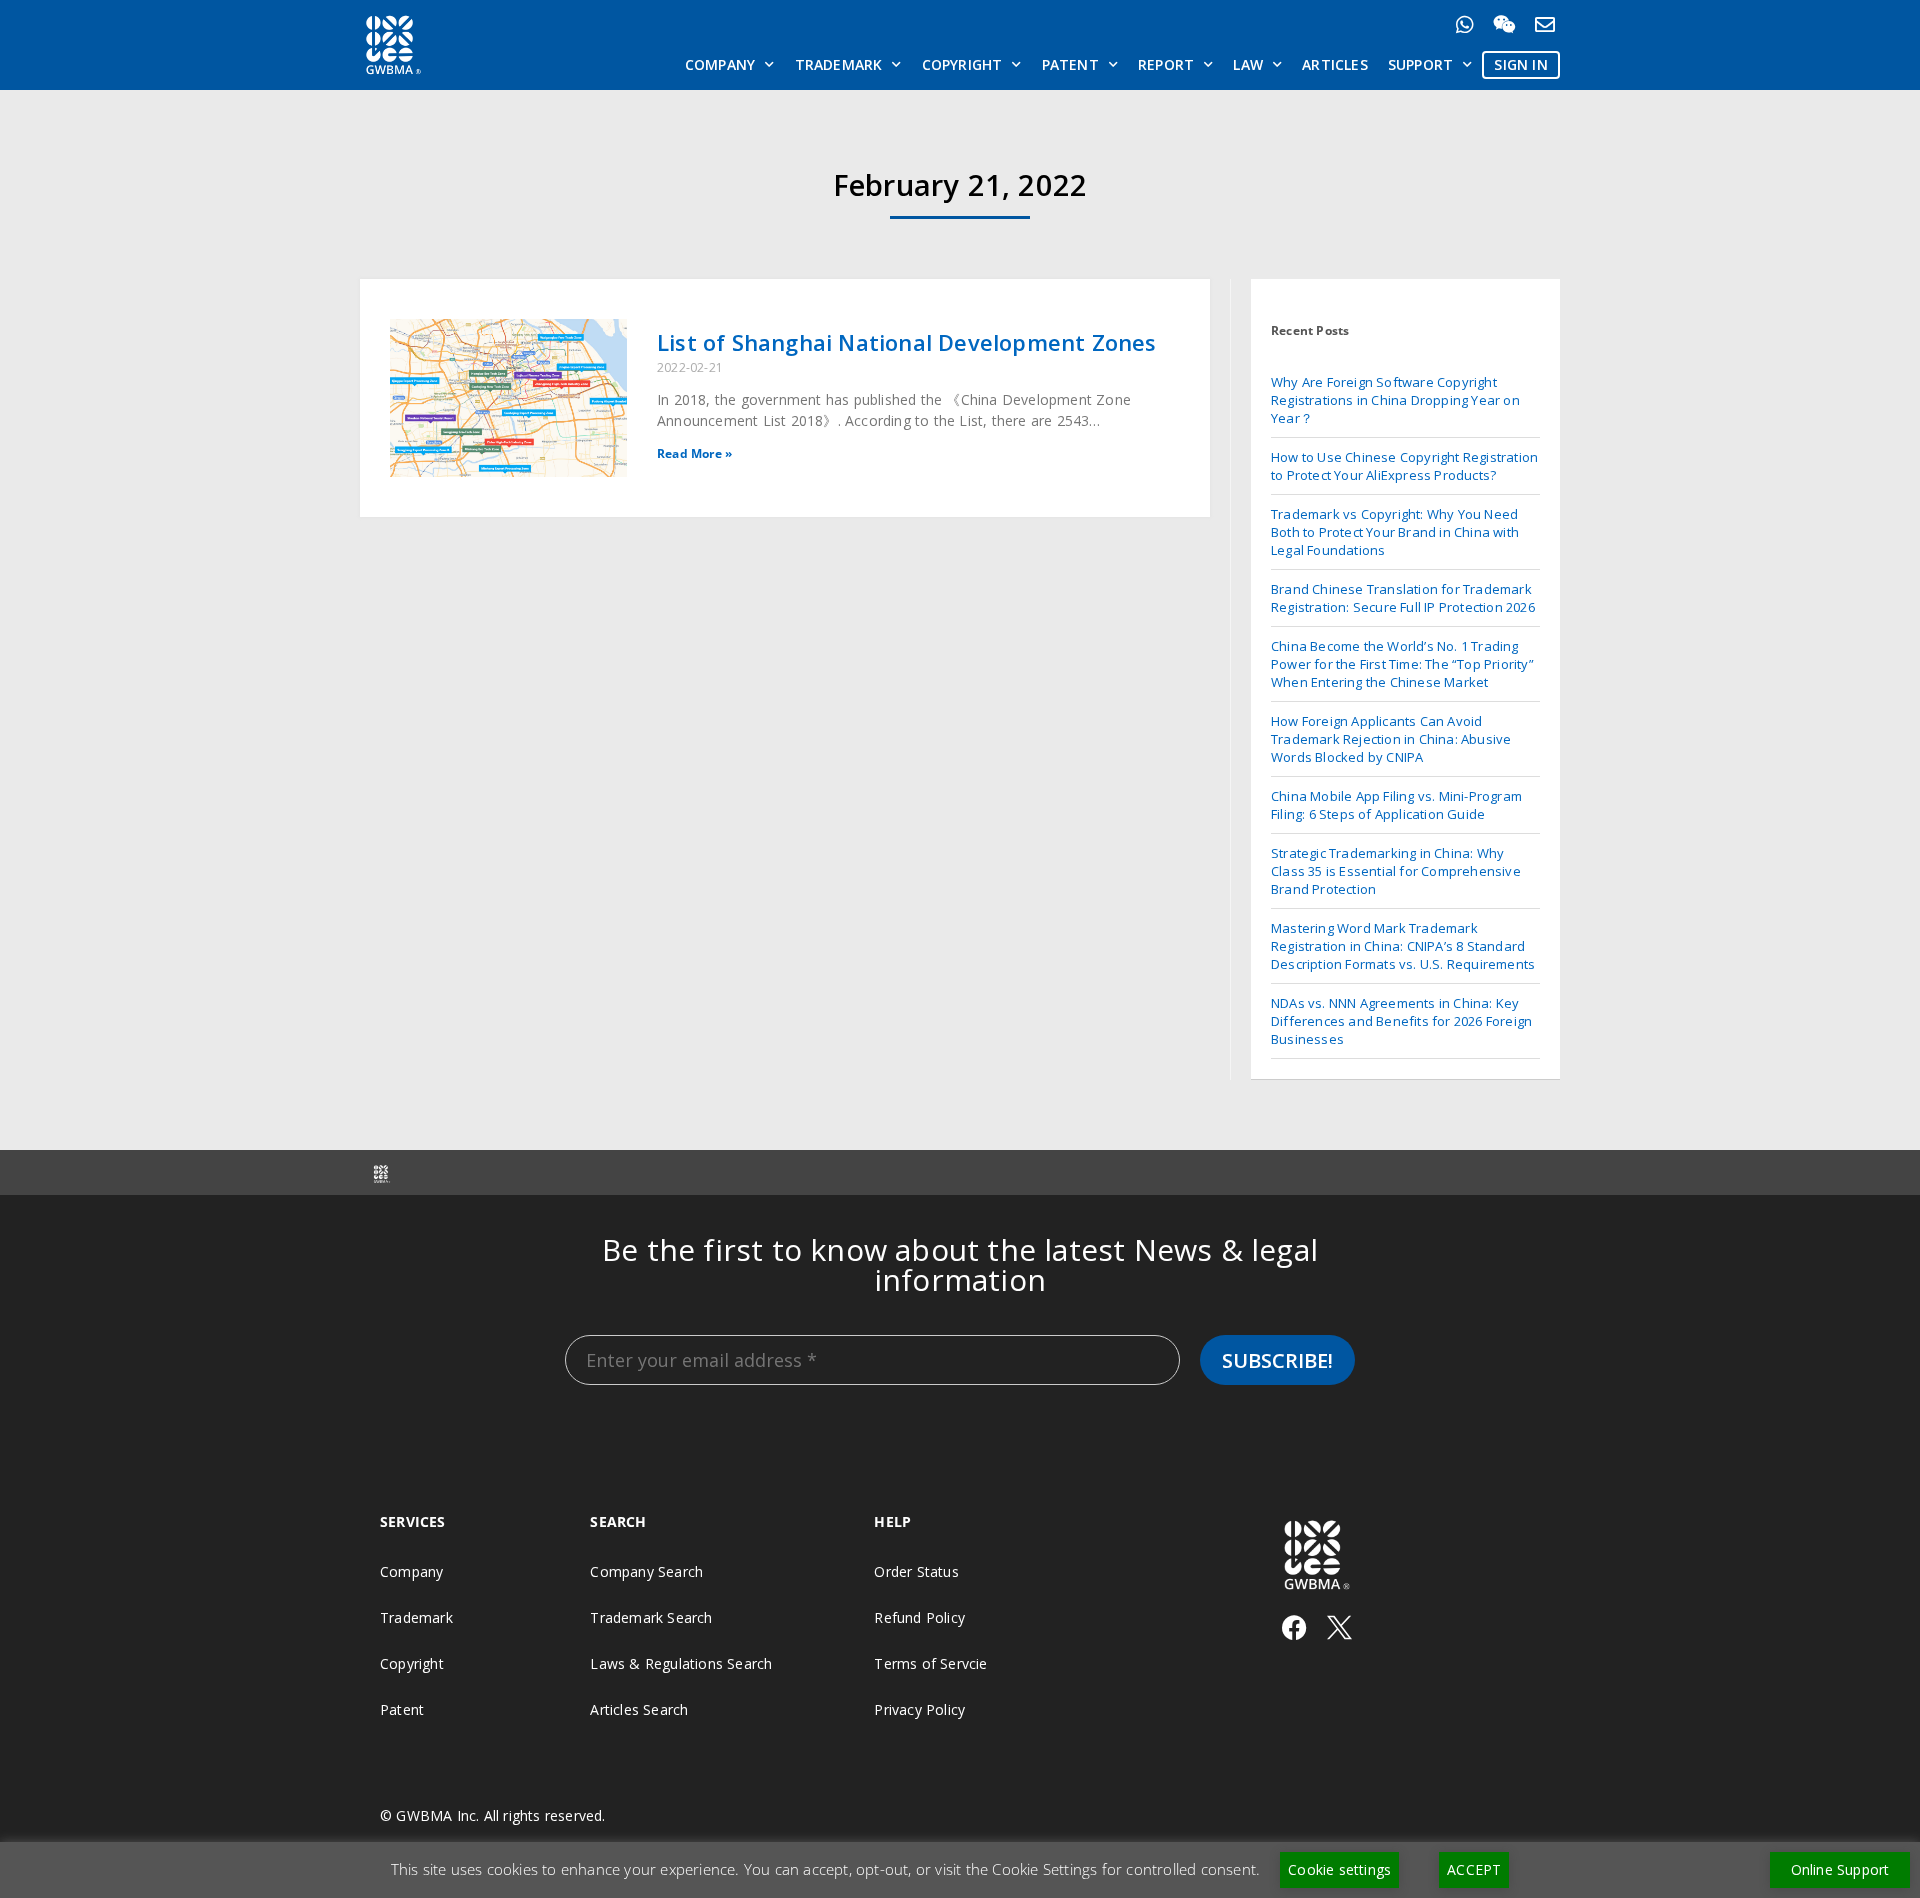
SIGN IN (1520, 64)
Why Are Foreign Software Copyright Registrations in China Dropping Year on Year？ (1395, 400)
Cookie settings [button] (1339, 1869)
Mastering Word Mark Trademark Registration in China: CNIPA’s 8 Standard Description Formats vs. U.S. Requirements (1403, 946)
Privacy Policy (919, 1709)
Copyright (962, 64)
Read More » (694, 453)
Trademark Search (651, 1617)
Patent (1070, 64)
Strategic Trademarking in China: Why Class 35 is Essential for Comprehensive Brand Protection (1396, 871)
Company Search (646, 1571)
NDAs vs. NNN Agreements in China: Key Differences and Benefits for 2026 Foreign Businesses (1401, 1021)
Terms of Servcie (930, 1663)
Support (1420, 64)
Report (1166, 64)
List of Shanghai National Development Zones (907, 342)
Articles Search (639, 1709)
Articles (1335, 64)
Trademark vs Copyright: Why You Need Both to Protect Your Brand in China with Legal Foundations (1395, 532)
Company (720, 64)
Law (1248, 64)
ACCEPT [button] (1474, 1869)
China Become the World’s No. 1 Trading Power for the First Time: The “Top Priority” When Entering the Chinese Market (1402, 664)
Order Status (916, 1571)
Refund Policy (919, 1617)
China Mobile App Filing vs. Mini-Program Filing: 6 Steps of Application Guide (1396, 805)
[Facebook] (1294, 1627)
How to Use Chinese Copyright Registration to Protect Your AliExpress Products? (1404, 466)
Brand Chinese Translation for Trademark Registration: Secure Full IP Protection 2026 (1403, 598)
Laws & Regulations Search (681, 1663)
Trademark (839, 64)
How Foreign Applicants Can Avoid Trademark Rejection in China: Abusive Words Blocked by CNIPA (1391, 739)
